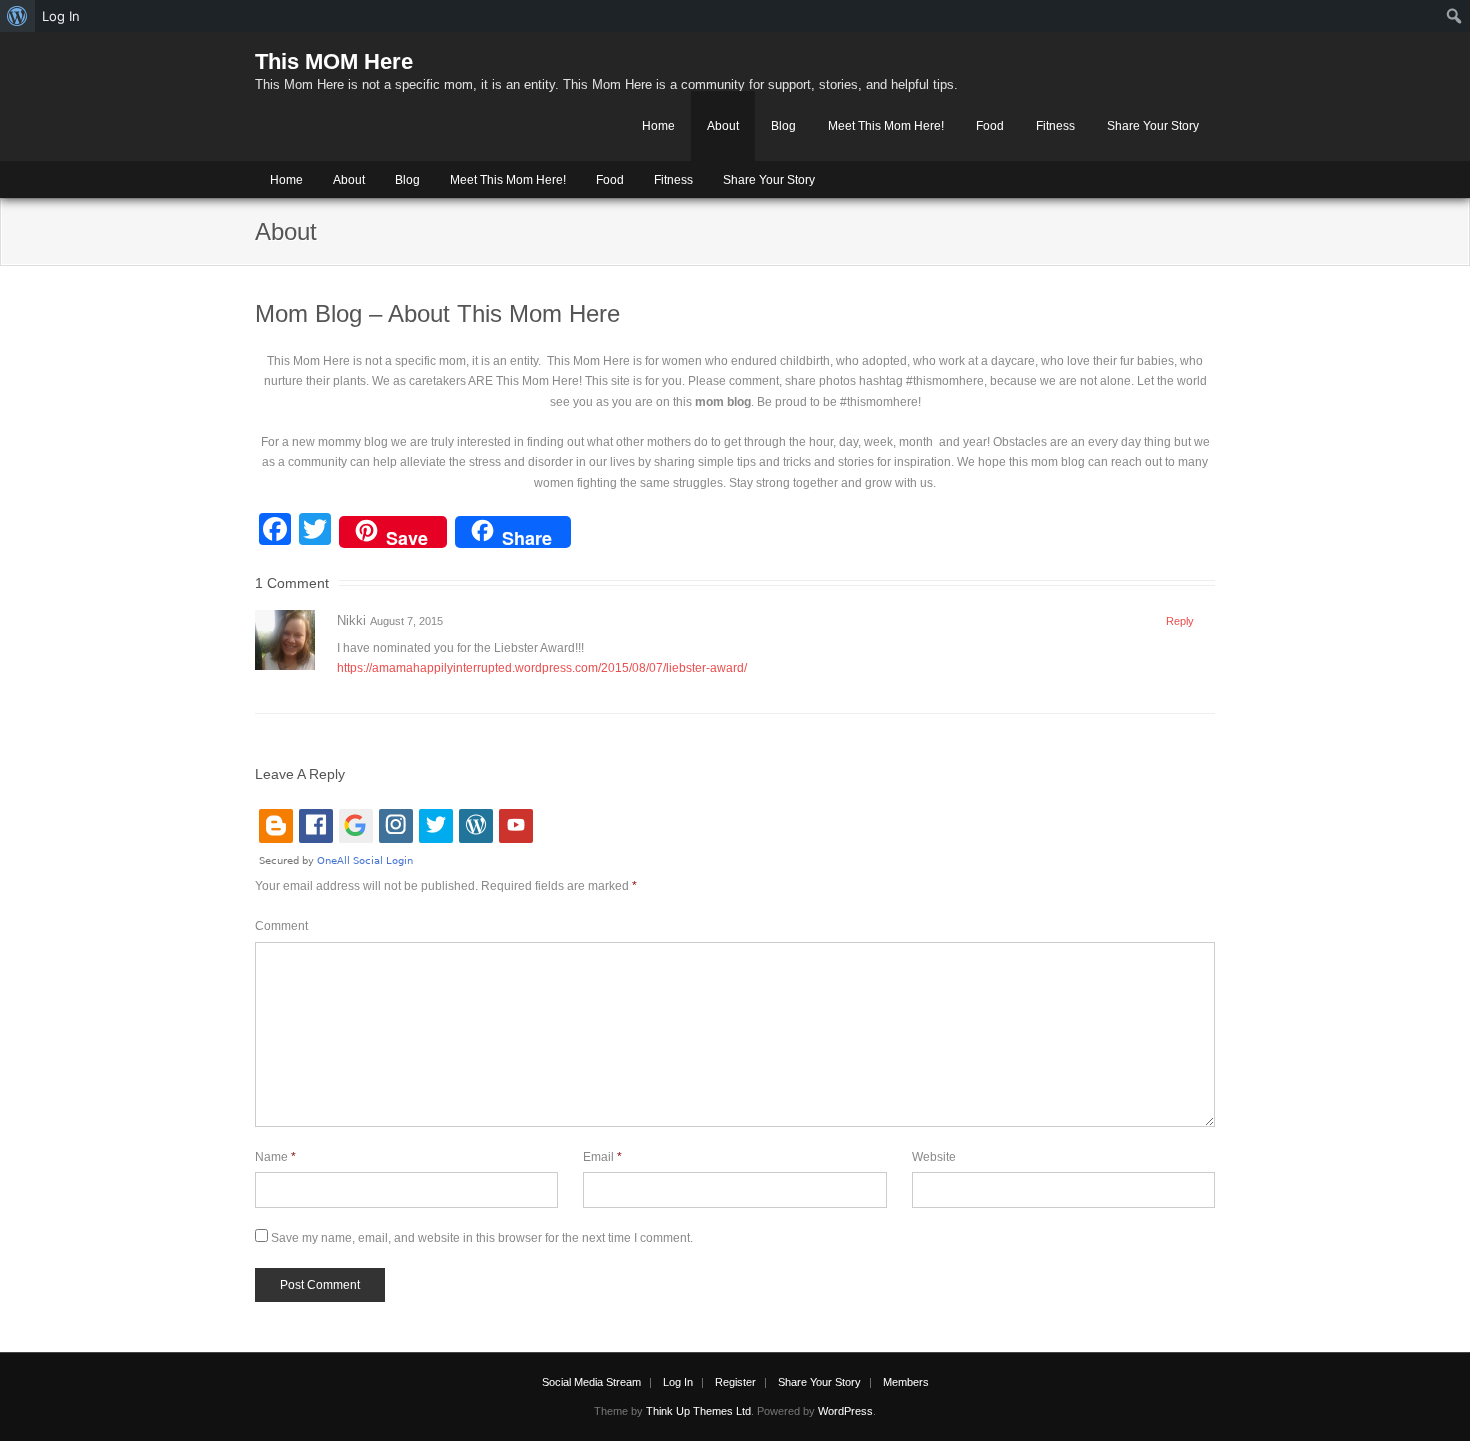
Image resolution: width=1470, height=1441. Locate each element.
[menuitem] (17, 16)
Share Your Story (1153, 126)
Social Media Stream (591, 1382)
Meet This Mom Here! (886, 126)
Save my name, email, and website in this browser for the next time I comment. (482, 1238)
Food (990, 126)
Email (602, 1157)
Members (906, 1382)
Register (735, 1382)
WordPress (845, 1411)
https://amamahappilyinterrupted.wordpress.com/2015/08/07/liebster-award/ (542, 668)
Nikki (351, 620)
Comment (281, 926)
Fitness (1055, 126)
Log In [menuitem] (61, 16)
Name (275, 1157)
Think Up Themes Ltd (698, 1411)
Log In (678, 1382)
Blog (783, 126)
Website (934, 1157)
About (723, 126)
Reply (1180, 621)
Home (658, 126)
